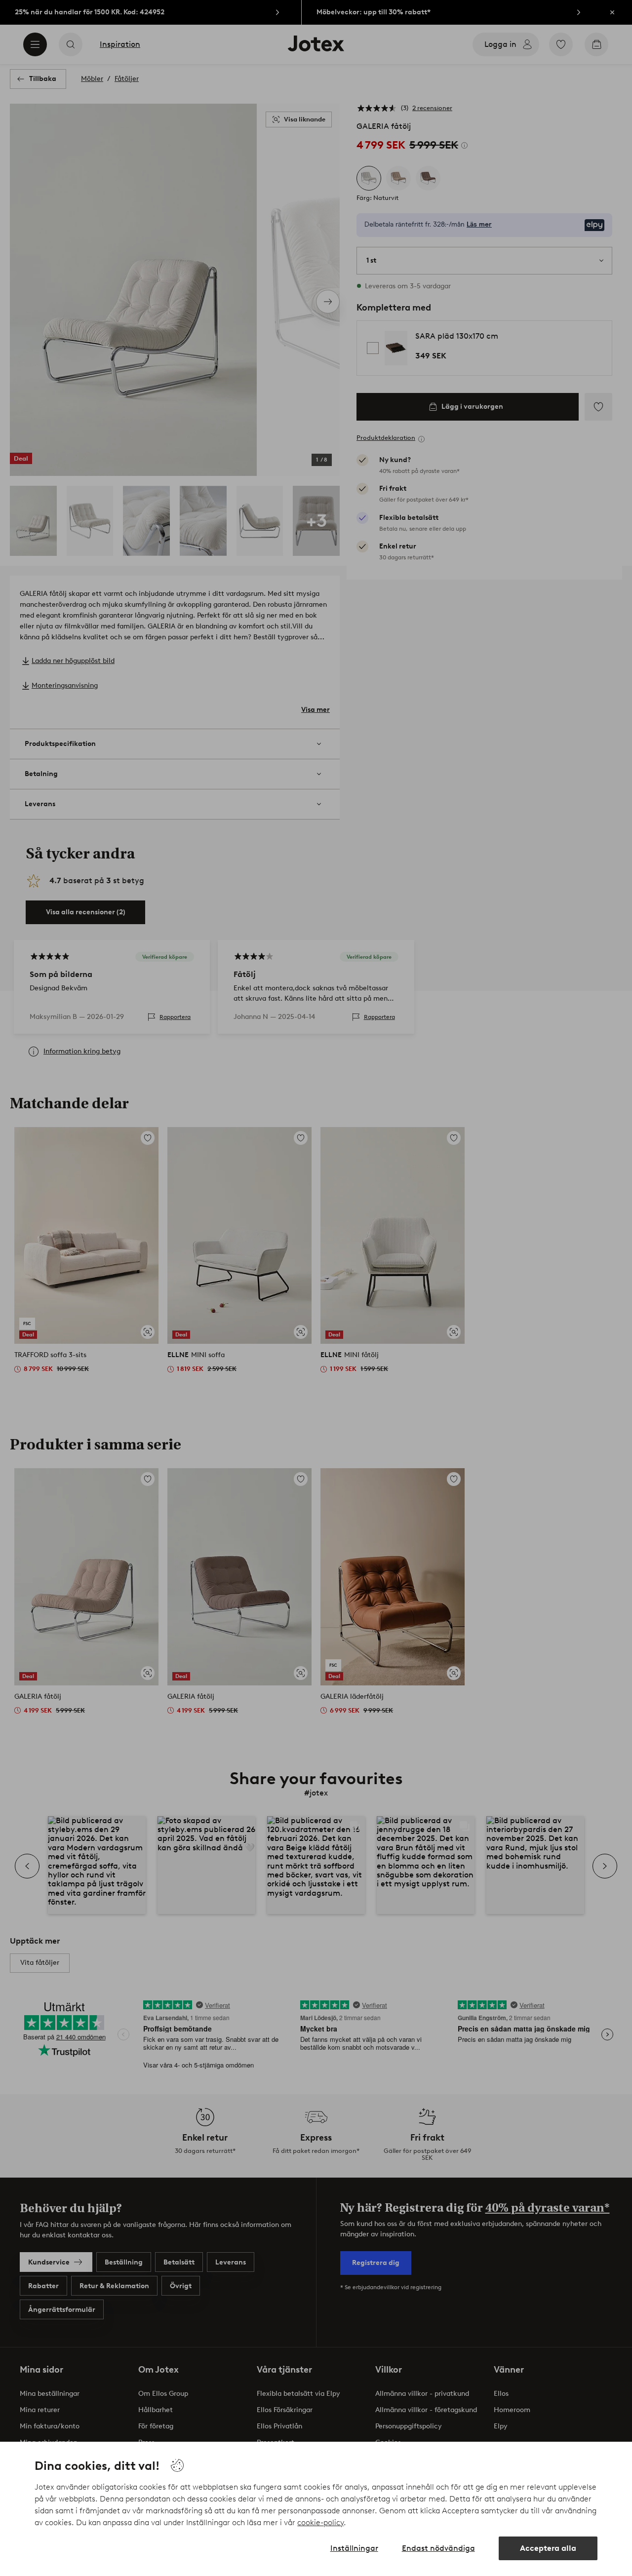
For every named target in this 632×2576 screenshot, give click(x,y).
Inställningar (354, 2548)
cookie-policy (320, 2522)
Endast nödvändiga (438, 2548)
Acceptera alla (548, 2548)
